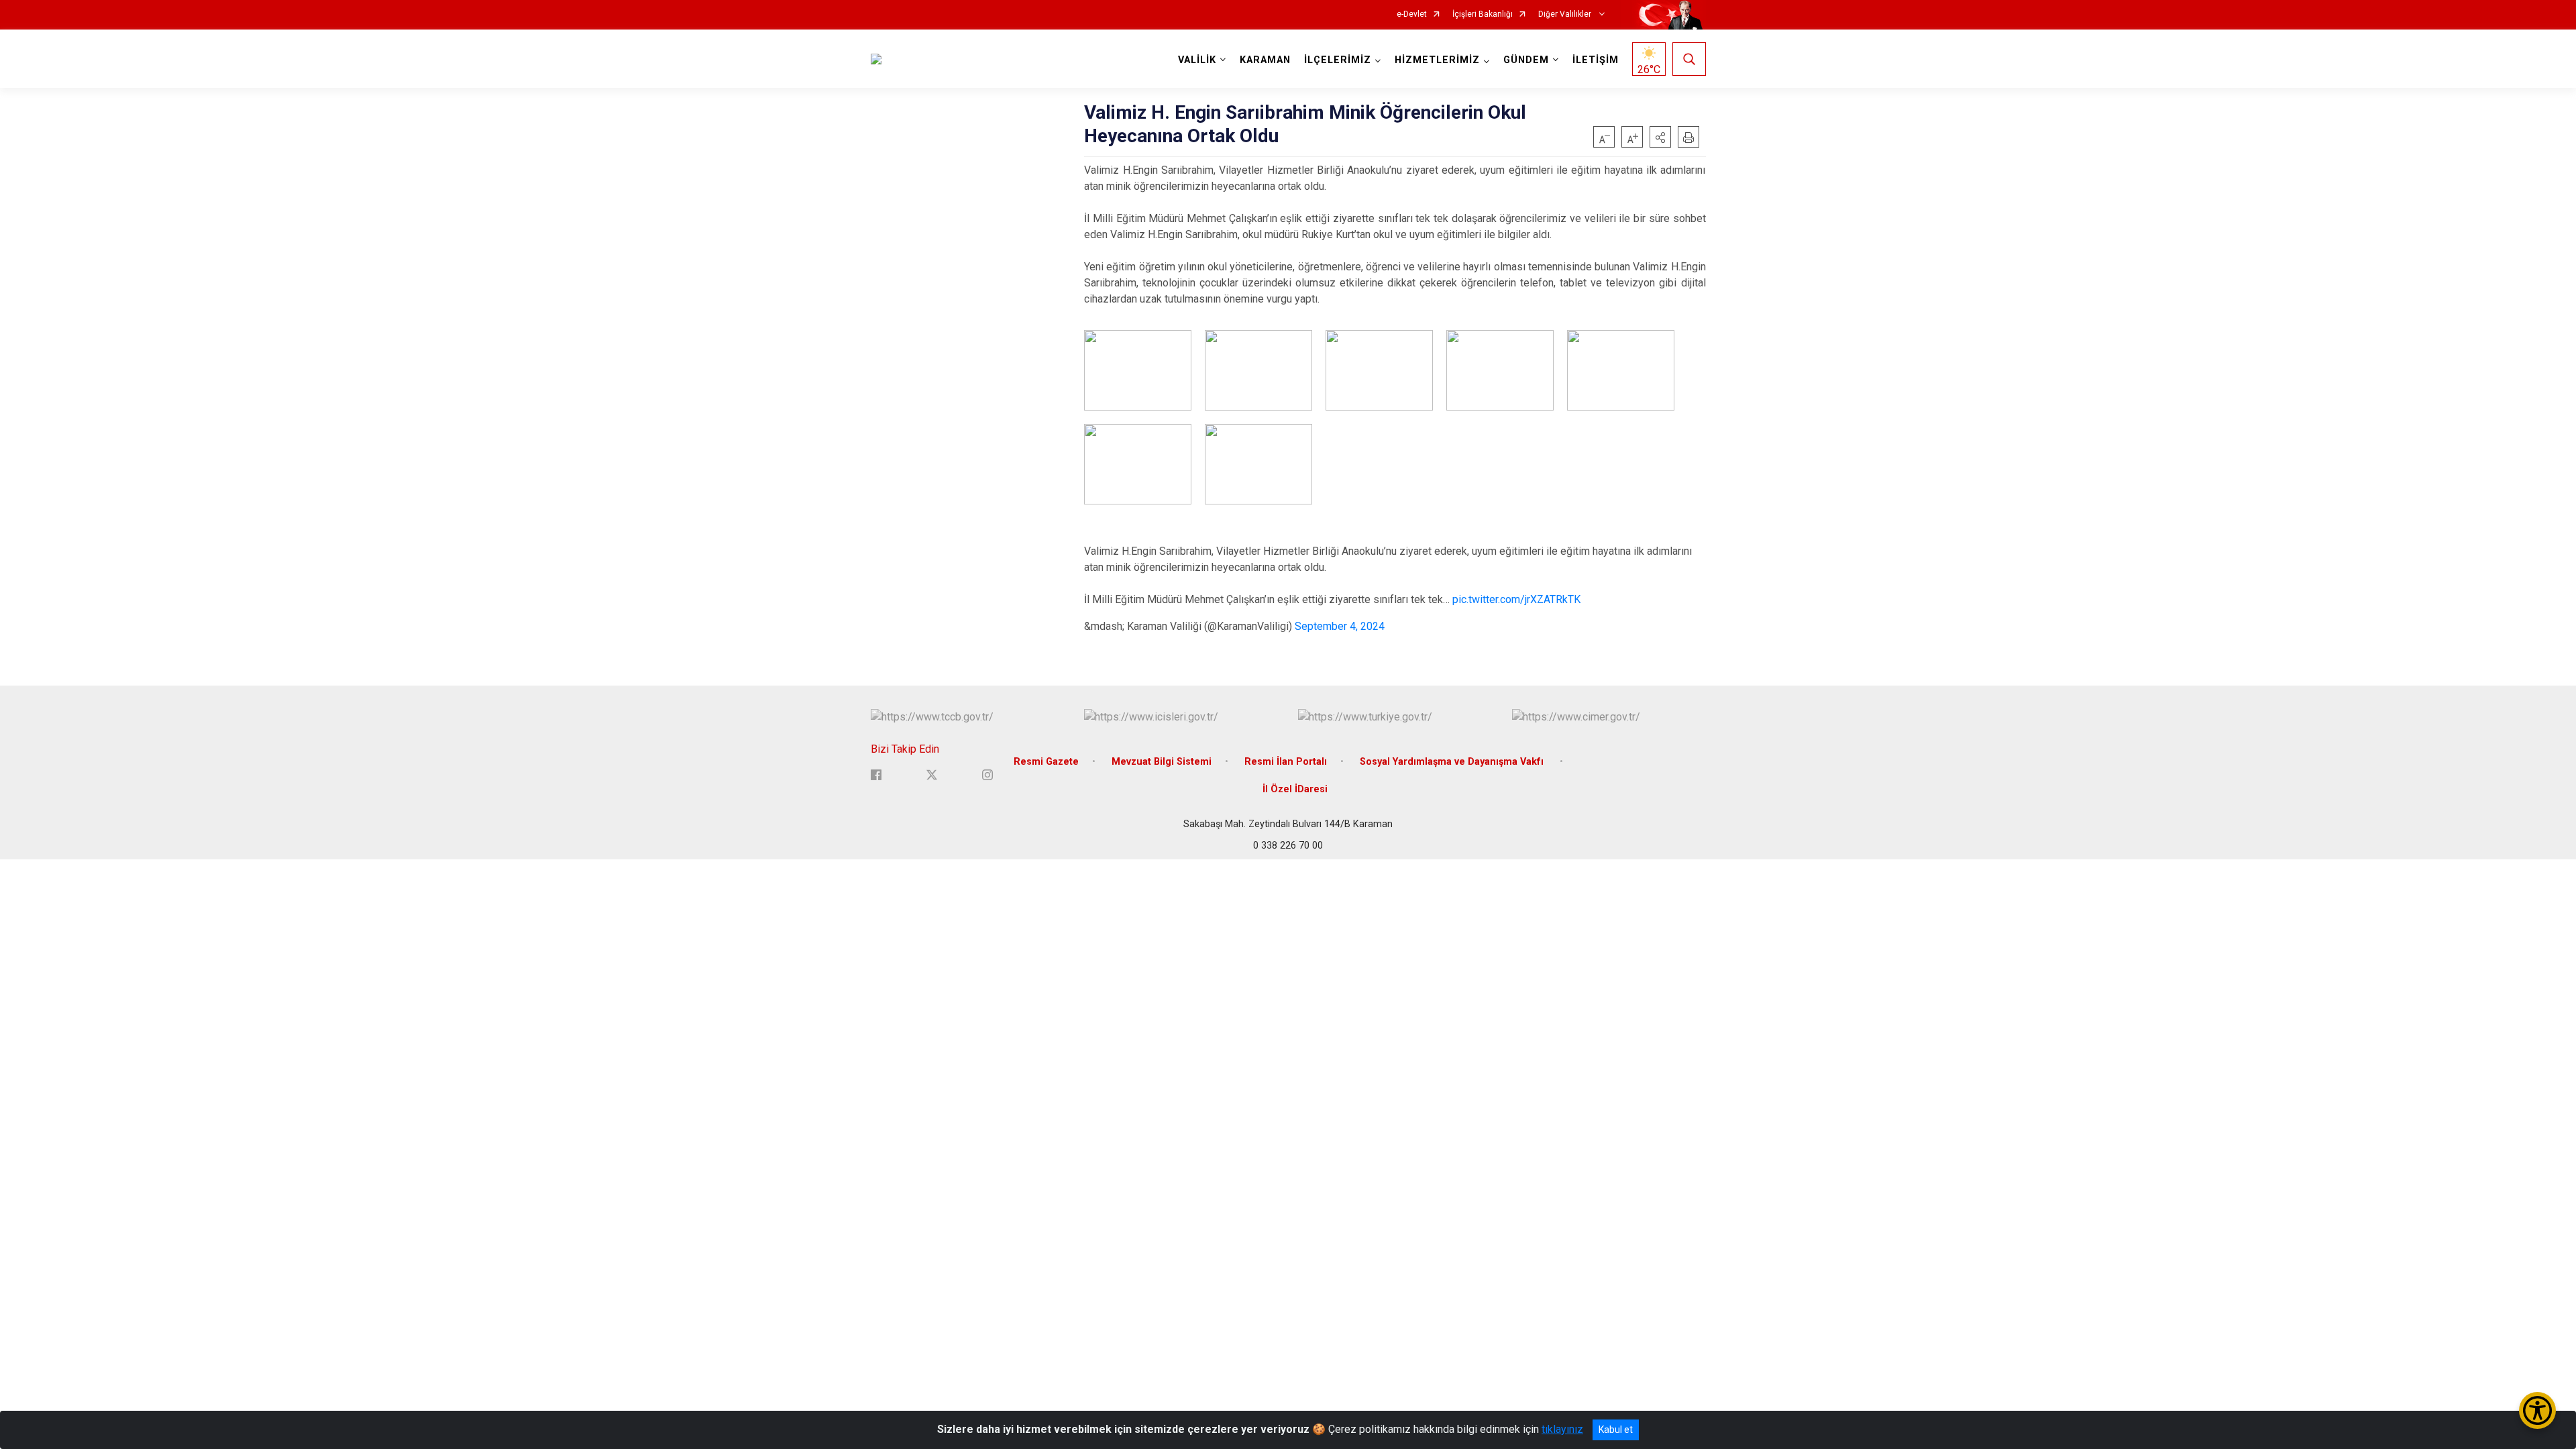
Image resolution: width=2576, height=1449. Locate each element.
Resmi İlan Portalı (1286, 762)
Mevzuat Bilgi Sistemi (1162, 762)
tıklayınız (1562, 1429)
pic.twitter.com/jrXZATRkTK (1516, 599)
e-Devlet (1412, 14)
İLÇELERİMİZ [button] (1338, 60)
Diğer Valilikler (1566, 14)
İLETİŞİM (1596, 60)
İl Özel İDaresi (1295, 789)
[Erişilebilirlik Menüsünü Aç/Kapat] (2537, 1410)
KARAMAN (1265, 60)
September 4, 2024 (1340, 626)
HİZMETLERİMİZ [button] (1437, 60)
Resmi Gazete (1046, 762)
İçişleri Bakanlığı (1483, 14)
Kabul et (1616, 1430)
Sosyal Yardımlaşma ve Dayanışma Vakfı (1453, 762)
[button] (1660, 137)
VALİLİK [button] (1197, 60)
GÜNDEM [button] (1526, 60)
